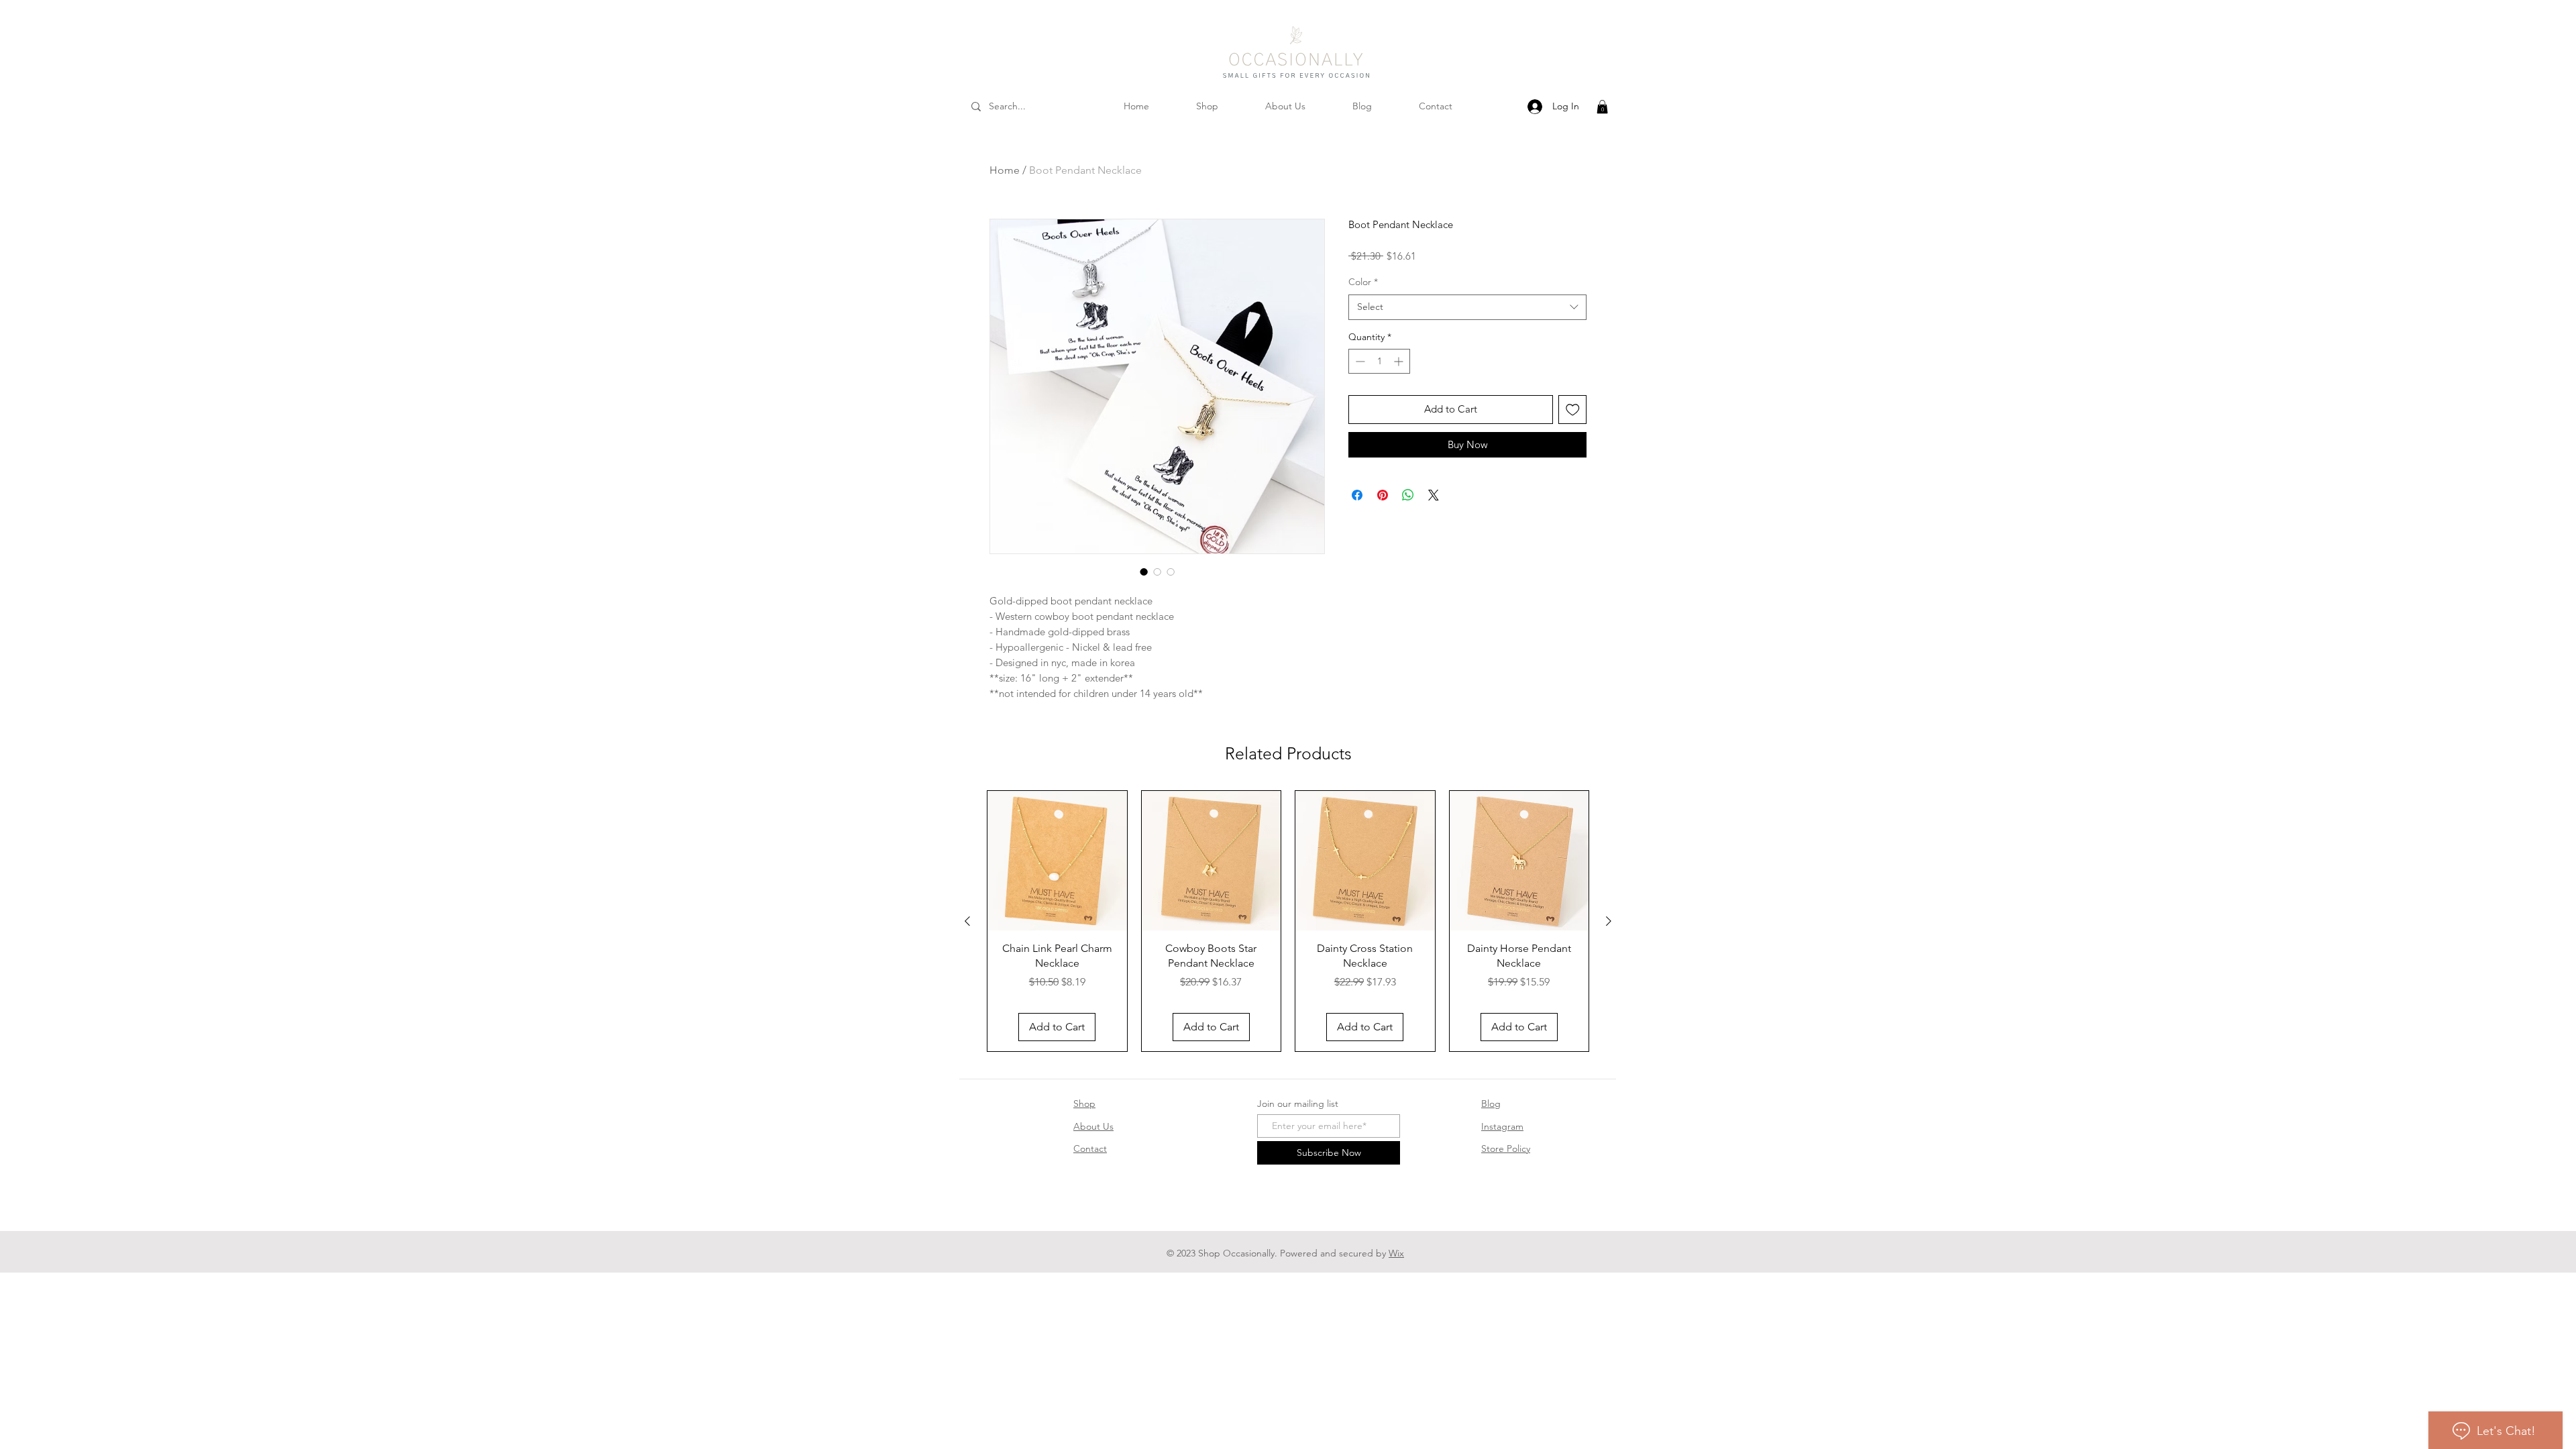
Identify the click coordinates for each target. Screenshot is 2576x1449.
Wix (1396, 1253)
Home (1005, 170)
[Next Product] (1609, 921)
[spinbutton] (1379, 361)
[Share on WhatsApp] (1408, 495)
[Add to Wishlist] (1573, 410)
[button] (1602, 107)
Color (1363, 282)
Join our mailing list (1298, 1104)
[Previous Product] (967, 921)
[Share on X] (1434, 495)
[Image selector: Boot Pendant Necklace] (1144, 572)
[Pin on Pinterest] (1383, 495)
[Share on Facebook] (1357, 495)
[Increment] (1400, 361)
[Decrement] (1359, 361)
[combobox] (1467, 307)
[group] (1288, 921)
